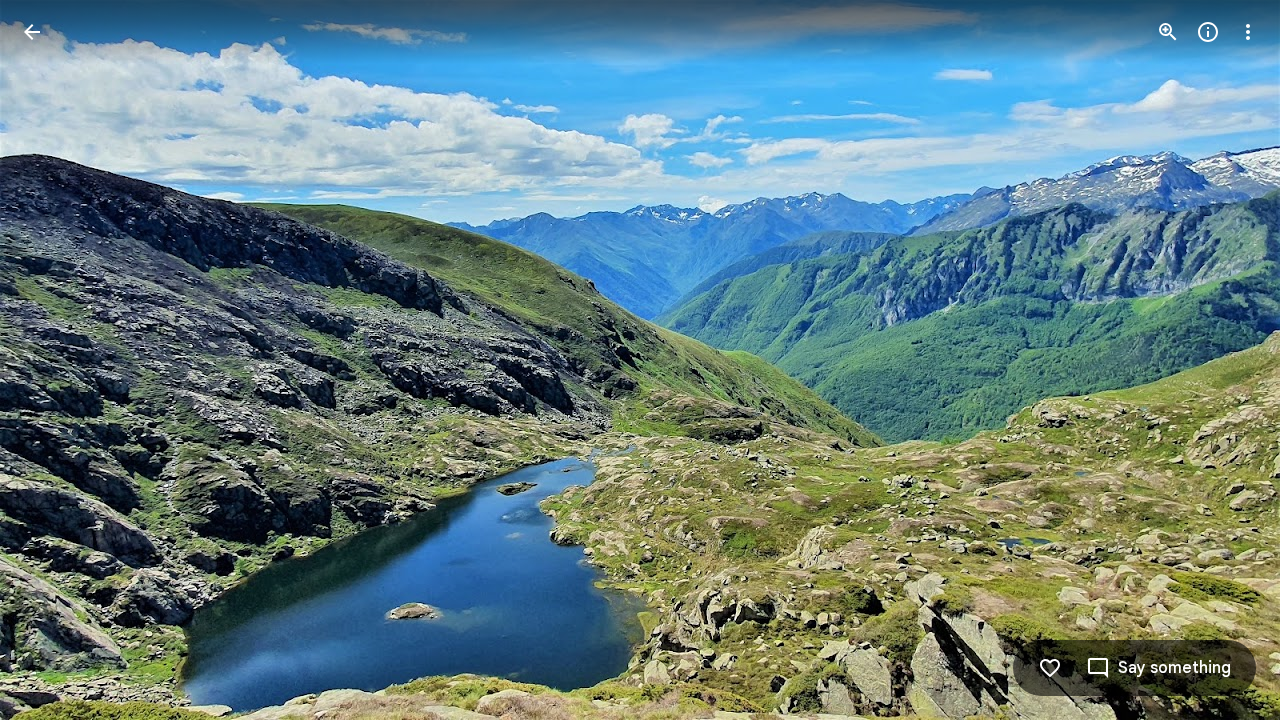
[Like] (1050, 668)
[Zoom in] (1168, 32)
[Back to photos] (32, 32)
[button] (56, 360)
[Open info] (1208, 32)
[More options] (1248, 32)
